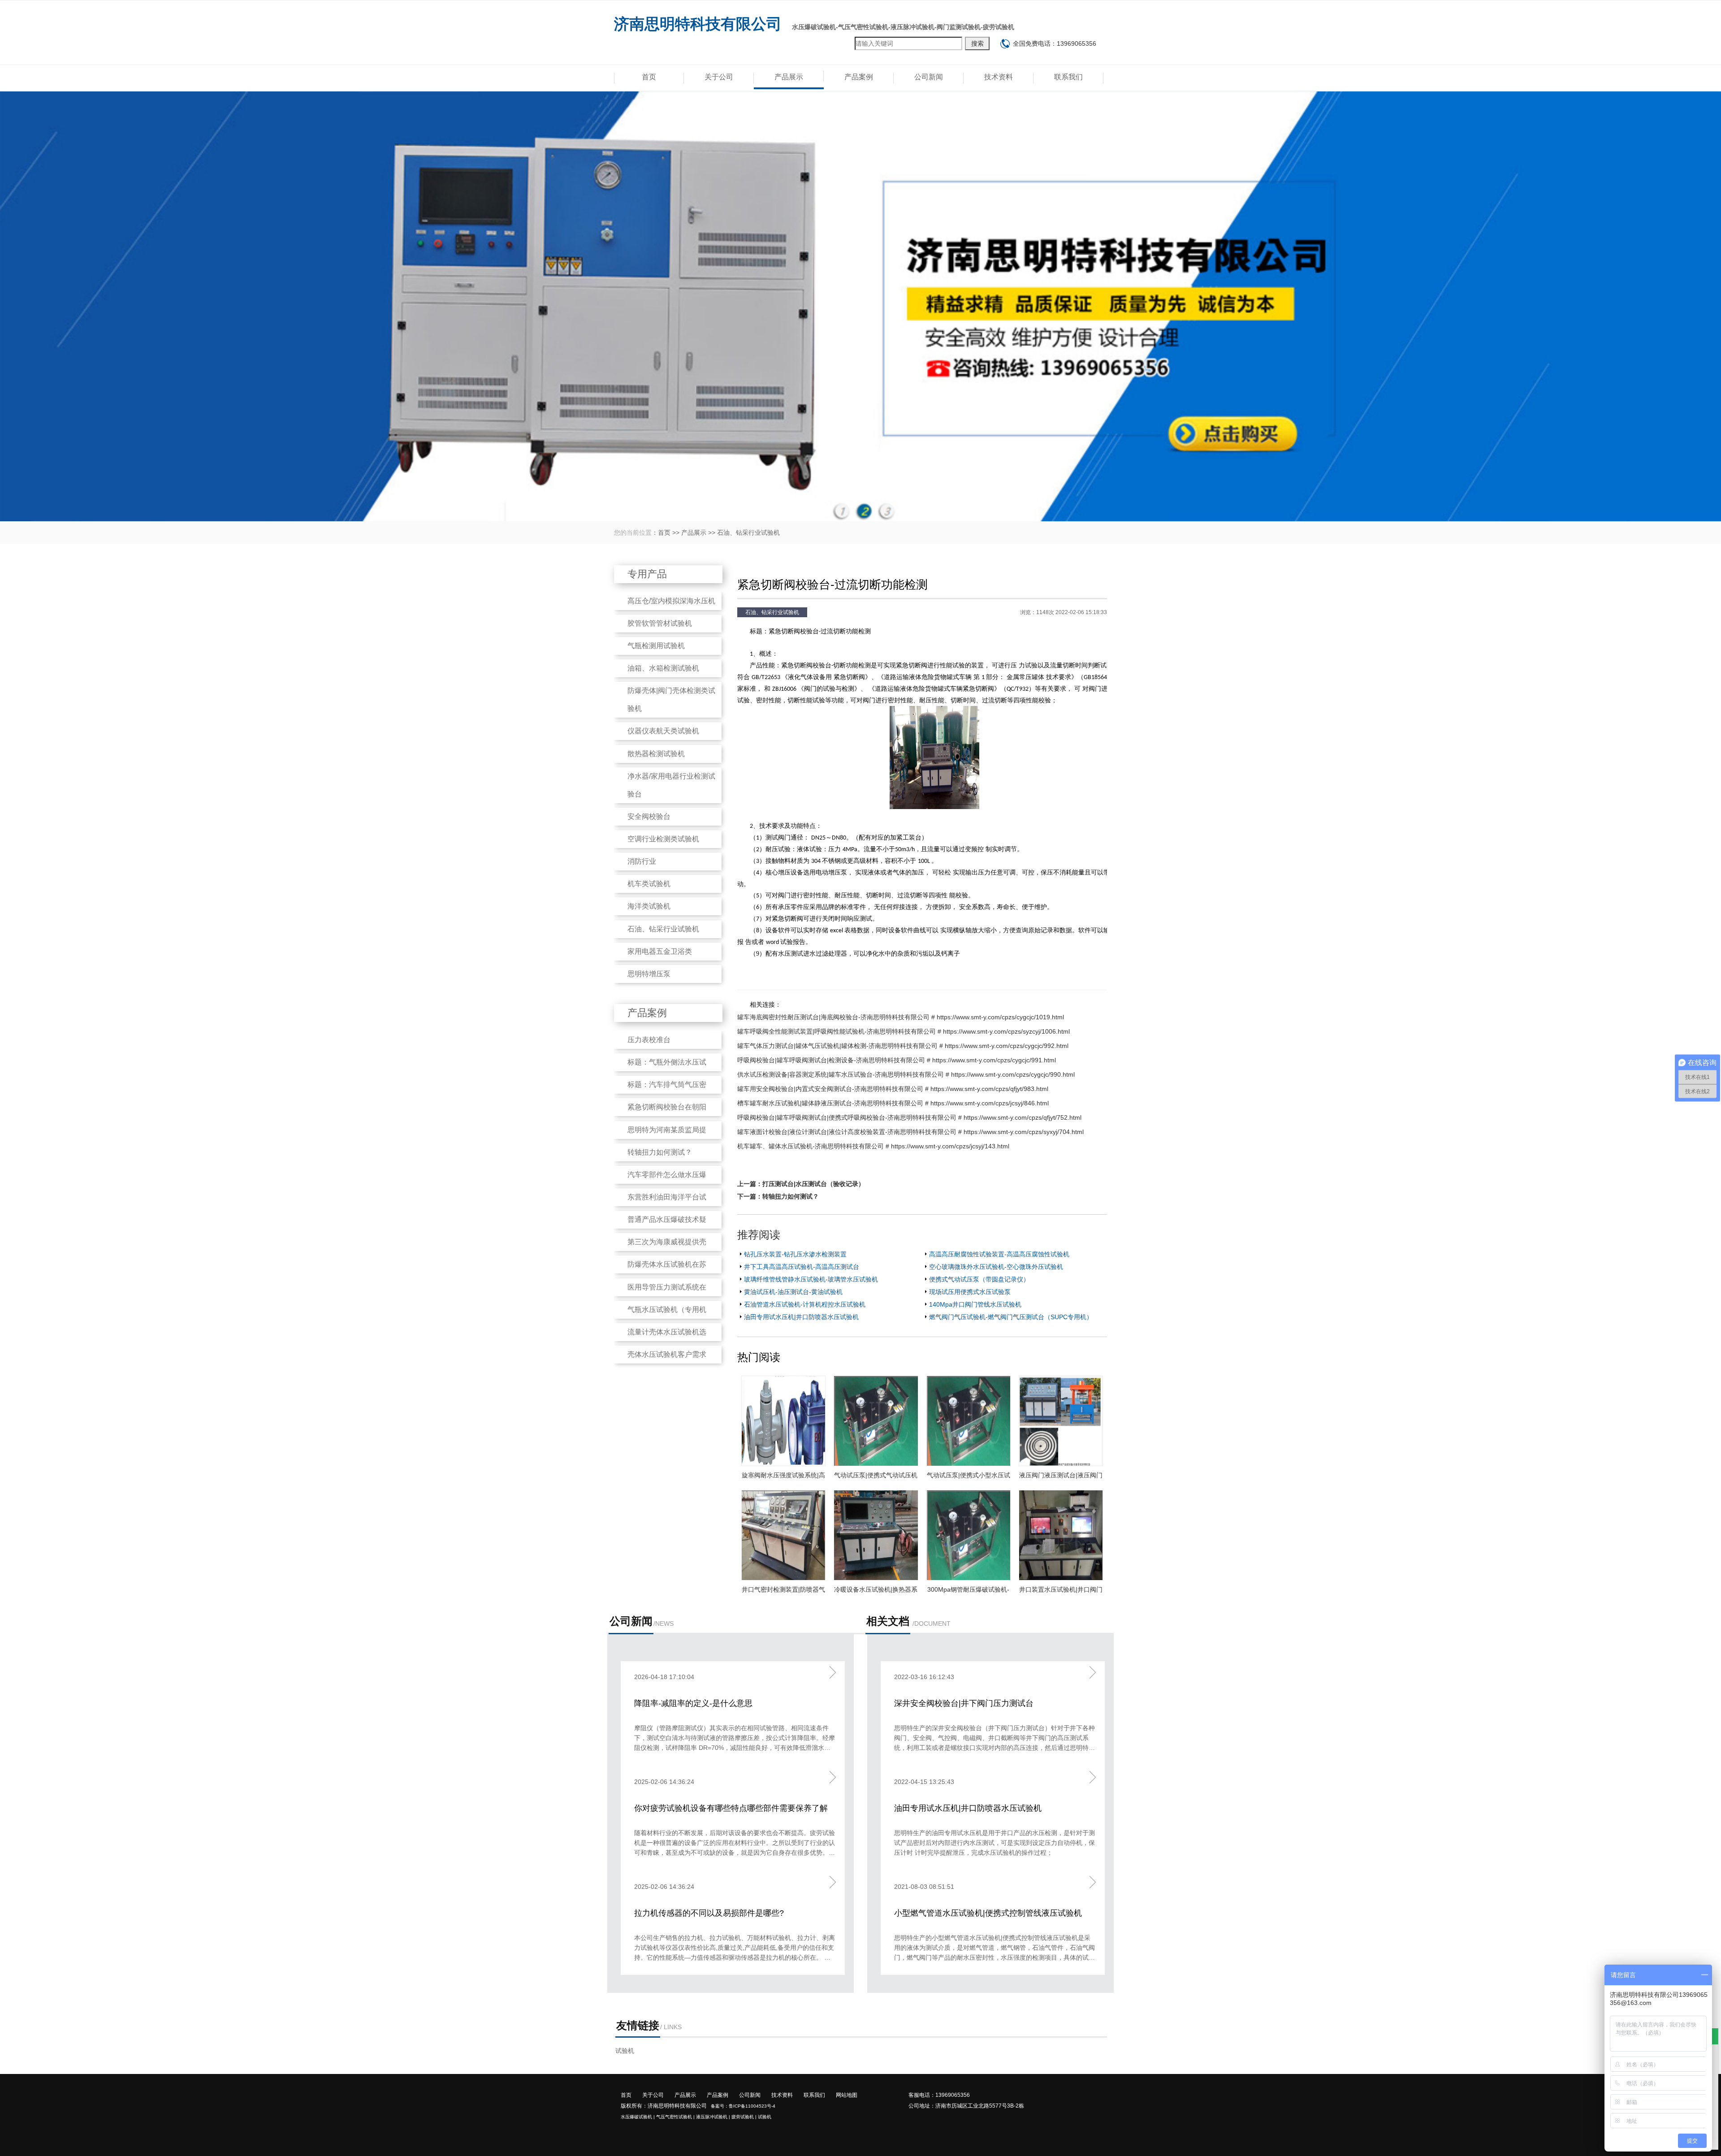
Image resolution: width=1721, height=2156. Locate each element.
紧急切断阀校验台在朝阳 (667, 1107)
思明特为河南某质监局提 (667, 1130)
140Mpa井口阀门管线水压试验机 (975, 1304)
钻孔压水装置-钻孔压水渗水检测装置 (795, 1254)
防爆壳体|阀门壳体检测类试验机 (671, 699)
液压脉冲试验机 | (713, 2117)
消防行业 (642, 861)
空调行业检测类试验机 (663, 839)
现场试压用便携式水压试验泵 (970, 1292)
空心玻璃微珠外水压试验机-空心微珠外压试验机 (996, 1267)
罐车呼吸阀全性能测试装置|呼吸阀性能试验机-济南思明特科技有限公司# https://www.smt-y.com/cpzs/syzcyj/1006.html (904, 1031)
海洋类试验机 (649, 906)
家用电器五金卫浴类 (660, 951)
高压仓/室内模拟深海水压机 (671, 601)
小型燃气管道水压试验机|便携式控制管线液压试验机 (988, 1913)
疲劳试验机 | (744, 2117)
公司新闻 (929, 77)
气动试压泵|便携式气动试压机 (876, 1475)
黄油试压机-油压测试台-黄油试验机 (793, 1292)
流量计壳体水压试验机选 (667, 1332)
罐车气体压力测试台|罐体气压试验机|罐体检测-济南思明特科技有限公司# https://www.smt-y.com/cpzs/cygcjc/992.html (903, 1046)
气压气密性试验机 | (675, 2117)
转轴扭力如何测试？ (660, 1152)
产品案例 (859, 77)
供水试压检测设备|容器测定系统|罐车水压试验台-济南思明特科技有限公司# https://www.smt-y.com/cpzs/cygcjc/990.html (906, 1074)
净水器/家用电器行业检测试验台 (671, 785)
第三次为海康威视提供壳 (667, 1242)
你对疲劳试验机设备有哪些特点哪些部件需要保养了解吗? (731, 1809)
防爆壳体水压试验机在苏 (667, 1264)
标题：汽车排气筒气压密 (667, 1084)
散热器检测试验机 (656, 754)
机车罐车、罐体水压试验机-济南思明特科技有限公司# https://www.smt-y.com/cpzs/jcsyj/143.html (873, 1146)
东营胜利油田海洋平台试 (667, 1197)
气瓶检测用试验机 (656, 646)
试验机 (625, 2051)
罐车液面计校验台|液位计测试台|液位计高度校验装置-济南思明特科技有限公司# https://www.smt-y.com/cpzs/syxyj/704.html (910, 1132)
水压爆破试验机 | (638, 2117)
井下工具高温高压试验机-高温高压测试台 (802, 1267)
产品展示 (789, 77)
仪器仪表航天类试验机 (663, 731)
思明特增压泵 (649, 974)
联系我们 (1068, 77)
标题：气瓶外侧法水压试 (667, 1062)
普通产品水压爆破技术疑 (667, 1219)
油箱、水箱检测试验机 (663, 668)
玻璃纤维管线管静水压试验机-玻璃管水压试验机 (811, 1279)
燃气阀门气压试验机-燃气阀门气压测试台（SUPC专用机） (1011, 1317)
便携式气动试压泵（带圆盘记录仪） (979, 1279)
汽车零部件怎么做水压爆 (667, 1175)
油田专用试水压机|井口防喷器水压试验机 (801, 1317)
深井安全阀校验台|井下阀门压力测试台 (964, 1703)
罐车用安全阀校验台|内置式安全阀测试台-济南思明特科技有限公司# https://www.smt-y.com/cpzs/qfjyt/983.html (893, 1089)
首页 (649, 77)
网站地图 (847, 2095)
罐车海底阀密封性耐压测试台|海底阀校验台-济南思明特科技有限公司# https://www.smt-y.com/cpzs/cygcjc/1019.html (901, 1017)
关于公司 (719, 77)
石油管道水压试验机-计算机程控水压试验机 (805, 1304)
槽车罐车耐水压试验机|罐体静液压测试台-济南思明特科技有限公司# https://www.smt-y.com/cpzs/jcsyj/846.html (893, 1103)
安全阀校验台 (649, 816)
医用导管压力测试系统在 (667, 1287)
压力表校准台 (649, 1040)
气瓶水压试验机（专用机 (667, 1310)
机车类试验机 (649, 884)
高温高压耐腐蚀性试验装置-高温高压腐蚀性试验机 (999, 1254)
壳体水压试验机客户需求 (667, 1354)
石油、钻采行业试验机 (748, 533)
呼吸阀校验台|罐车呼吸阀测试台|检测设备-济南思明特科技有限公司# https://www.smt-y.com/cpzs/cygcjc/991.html (897, 1060)
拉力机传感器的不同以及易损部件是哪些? (709, 1913)
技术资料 (999, 77)
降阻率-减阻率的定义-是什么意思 (693, 1703)
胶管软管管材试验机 (660, 623)
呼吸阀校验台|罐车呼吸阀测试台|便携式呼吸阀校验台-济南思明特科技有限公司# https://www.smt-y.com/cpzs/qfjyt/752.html (909, 1117)
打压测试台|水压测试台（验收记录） (813, 1184)
